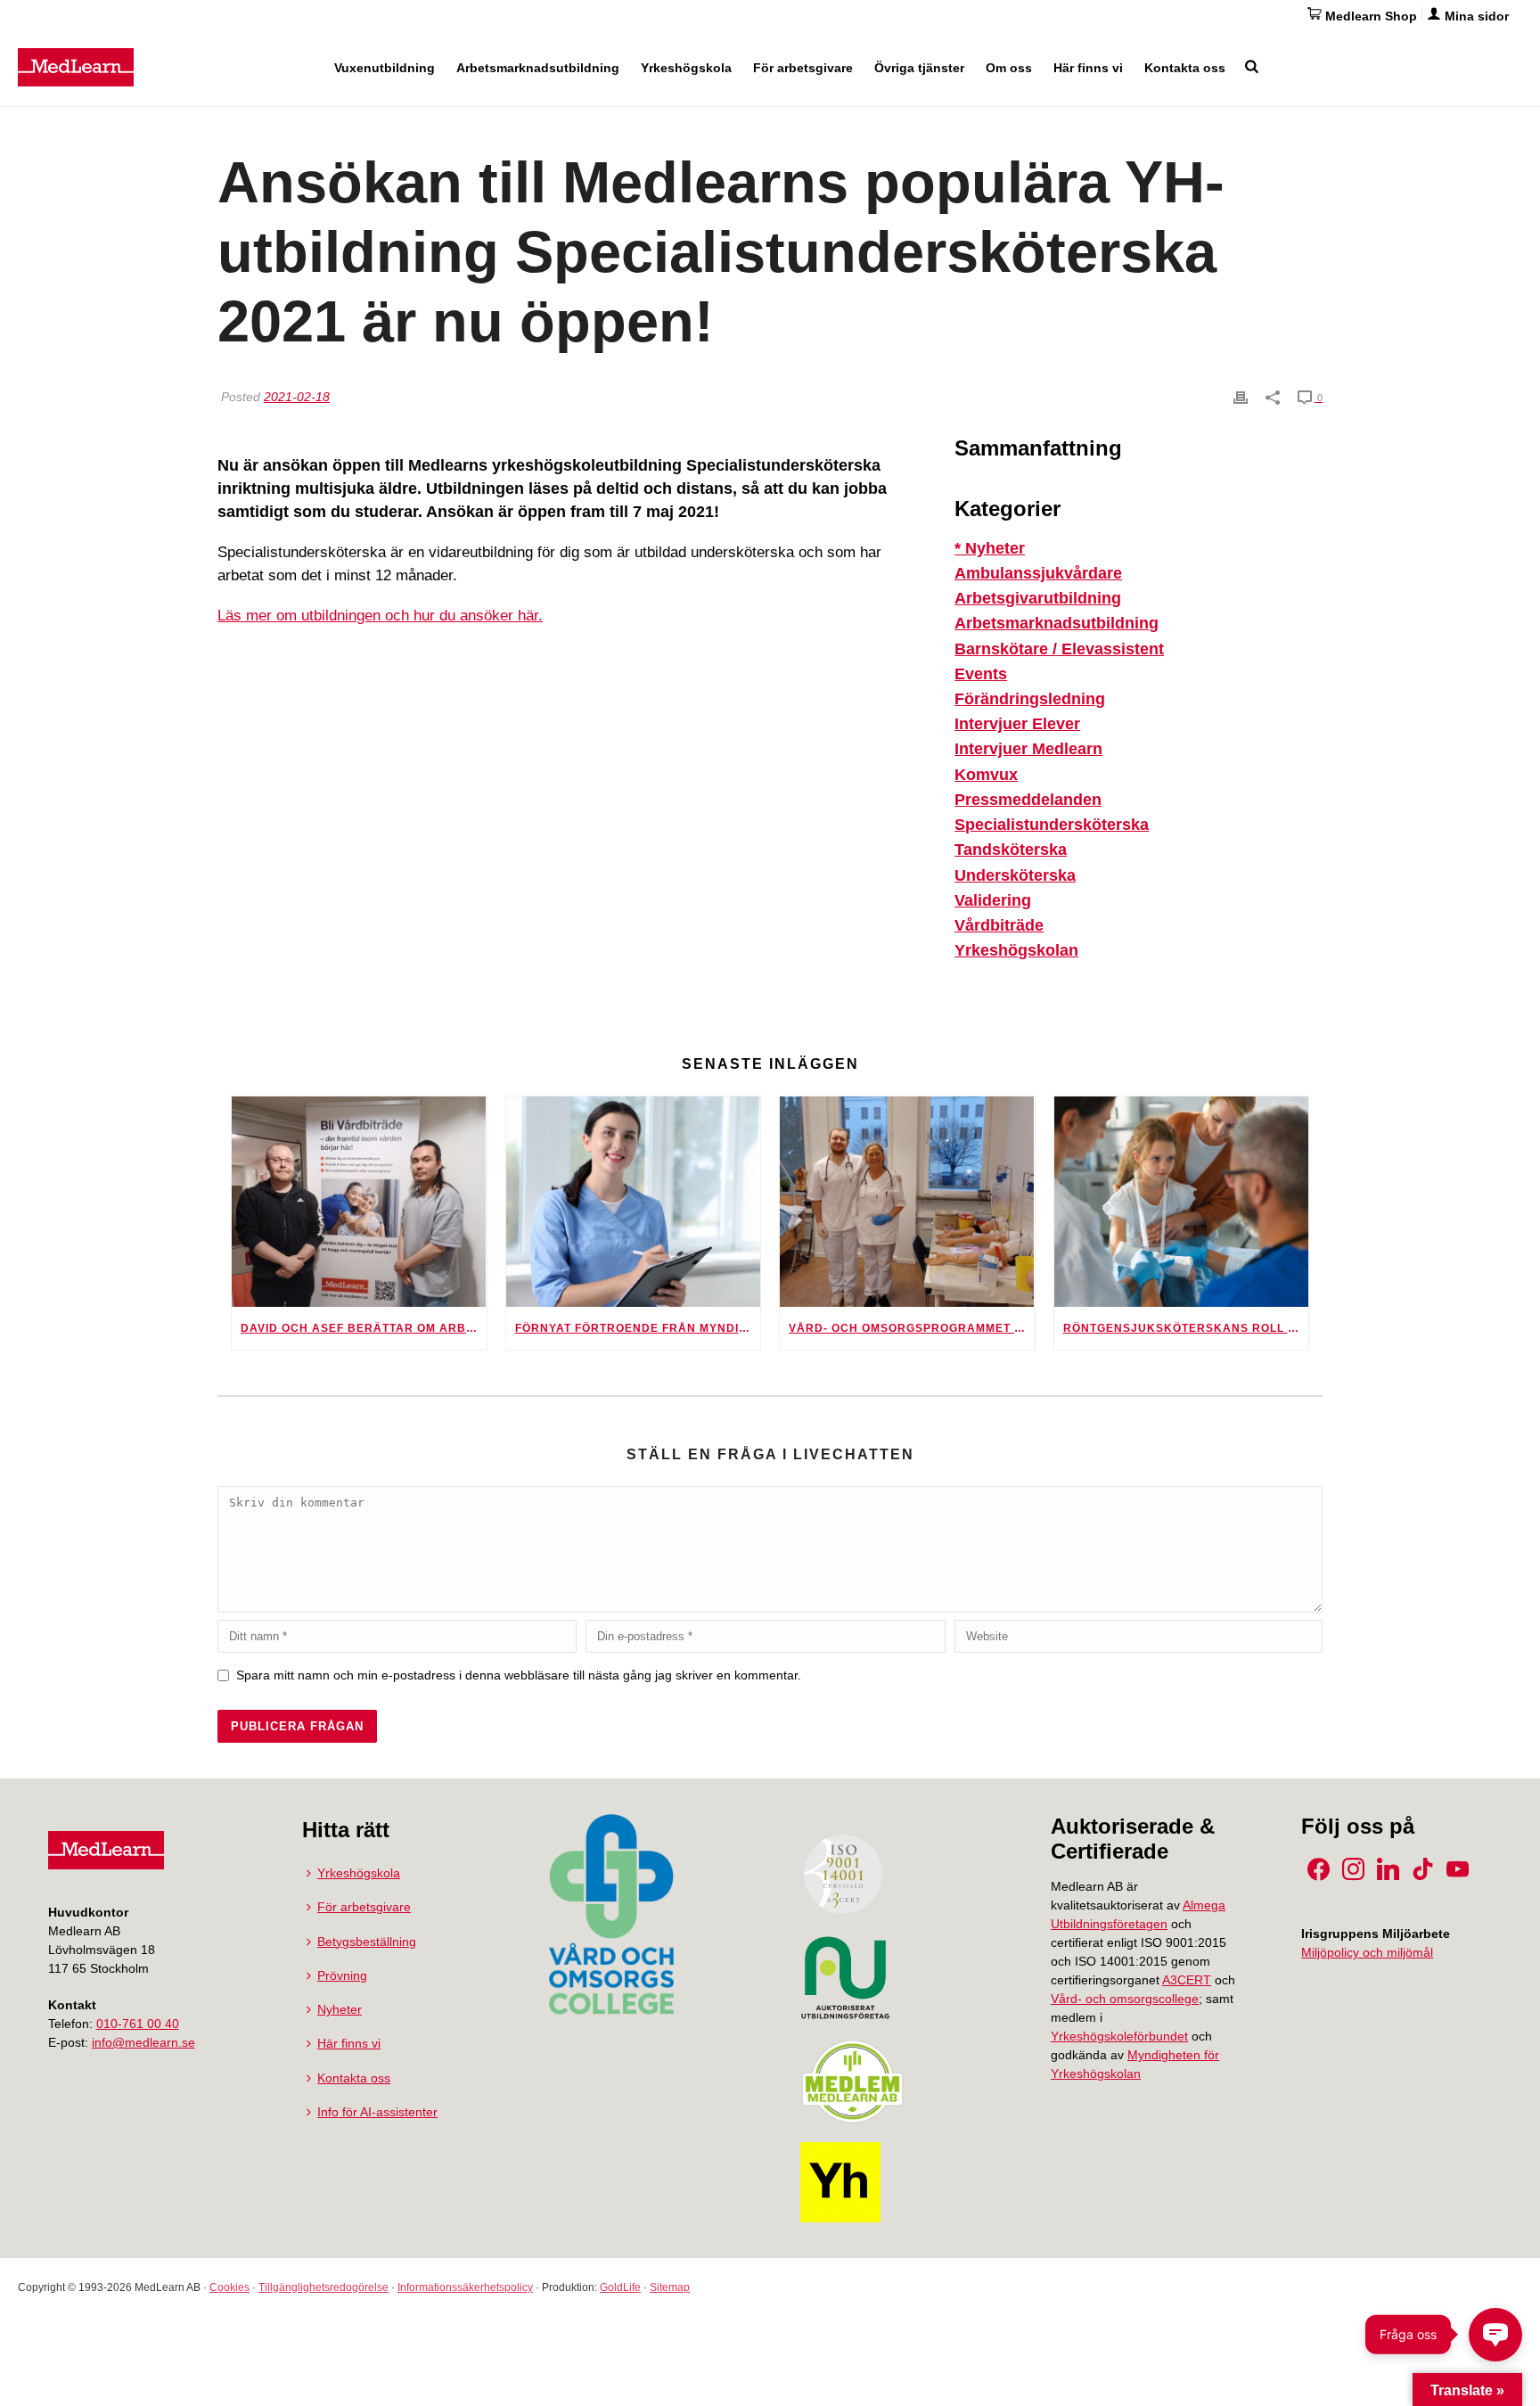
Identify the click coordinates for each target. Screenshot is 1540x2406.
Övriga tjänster (919, 68)
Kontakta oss (1185, 68)
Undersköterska (1015, 875)
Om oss (1009, 68)
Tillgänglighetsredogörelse (324, 2287)
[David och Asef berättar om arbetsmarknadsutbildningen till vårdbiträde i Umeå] (359, 1202)
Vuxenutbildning (385, 68)
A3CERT (1187, 1980)
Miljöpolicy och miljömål (1367, 1952)
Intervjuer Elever (1017, 724)
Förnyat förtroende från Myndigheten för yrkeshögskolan (638, 1328)
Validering (993, 900)
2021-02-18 (297, 397)
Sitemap (670, 2287)
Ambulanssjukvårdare (1038, 573)
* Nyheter (990, 548)
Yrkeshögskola (686, 68)
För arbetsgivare (803, 68)
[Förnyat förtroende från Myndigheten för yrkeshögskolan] (634, 1202)
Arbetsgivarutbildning (1038, 598)
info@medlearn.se (143, 2042)
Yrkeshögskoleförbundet (1119, 2036)
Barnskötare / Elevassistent (1059, 649)
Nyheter (340, 2009)
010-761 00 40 (138, 2024)
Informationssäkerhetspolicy (465, 2287)
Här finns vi (1088, 68)
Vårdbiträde (999, 925)
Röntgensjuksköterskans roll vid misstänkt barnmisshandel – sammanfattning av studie (1186, 1328)
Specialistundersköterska (1052, 825)
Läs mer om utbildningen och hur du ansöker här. (380, 616)
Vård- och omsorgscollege (1125, 1999)
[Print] (1241, 397)
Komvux (986, 775)
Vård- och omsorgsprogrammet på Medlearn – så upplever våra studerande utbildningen (912, 1328)
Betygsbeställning (367, 1942)
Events (981, 674)
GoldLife (620, 2287)
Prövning (342, 1975)
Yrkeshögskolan (1016, 950)
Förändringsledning (1030, 699)
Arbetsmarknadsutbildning (538, 68)
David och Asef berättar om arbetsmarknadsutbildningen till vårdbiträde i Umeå (364, 1328)
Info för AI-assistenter (377, 2112)
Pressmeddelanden (1028, 800)
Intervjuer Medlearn (1028, 749)
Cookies (229, 2287)
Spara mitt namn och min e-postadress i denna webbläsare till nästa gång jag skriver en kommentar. (519, 1675)
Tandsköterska (1011, 850)
